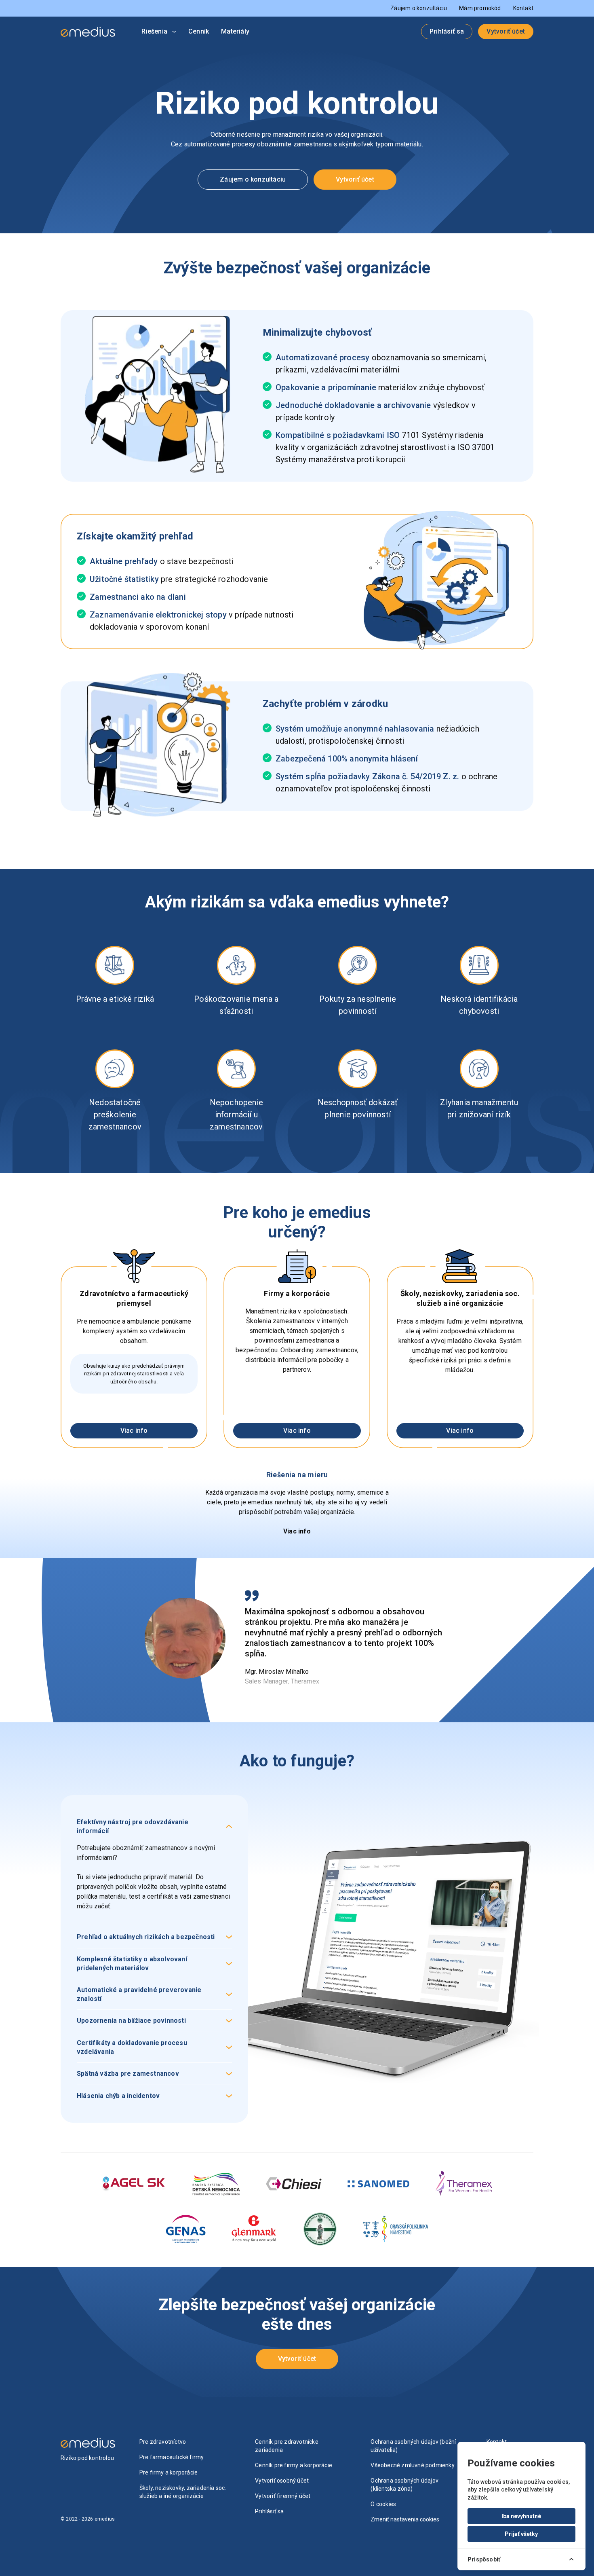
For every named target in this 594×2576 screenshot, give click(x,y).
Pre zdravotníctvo (163, 2442)
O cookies (383, 2504)
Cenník (199, 31)
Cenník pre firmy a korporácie (294, 2465)
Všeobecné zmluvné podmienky (412, 2465)
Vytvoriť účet (506, 31)
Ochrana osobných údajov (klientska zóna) (404, 2485)
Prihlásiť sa (447, 31)
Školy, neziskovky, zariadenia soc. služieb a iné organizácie (183, 2492)
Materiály (235, 31)
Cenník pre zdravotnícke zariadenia (287, 2446)
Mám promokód (480, 8)
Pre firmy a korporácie (169, 2472)
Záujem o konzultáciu (419, 8)
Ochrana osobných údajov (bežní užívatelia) (413, 2446)
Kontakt (523, 8)
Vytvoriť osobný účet (282, 2481)
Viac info (134, 1431)
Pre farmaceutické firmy (172, 2457)
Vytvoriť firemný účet (283, 2496)
